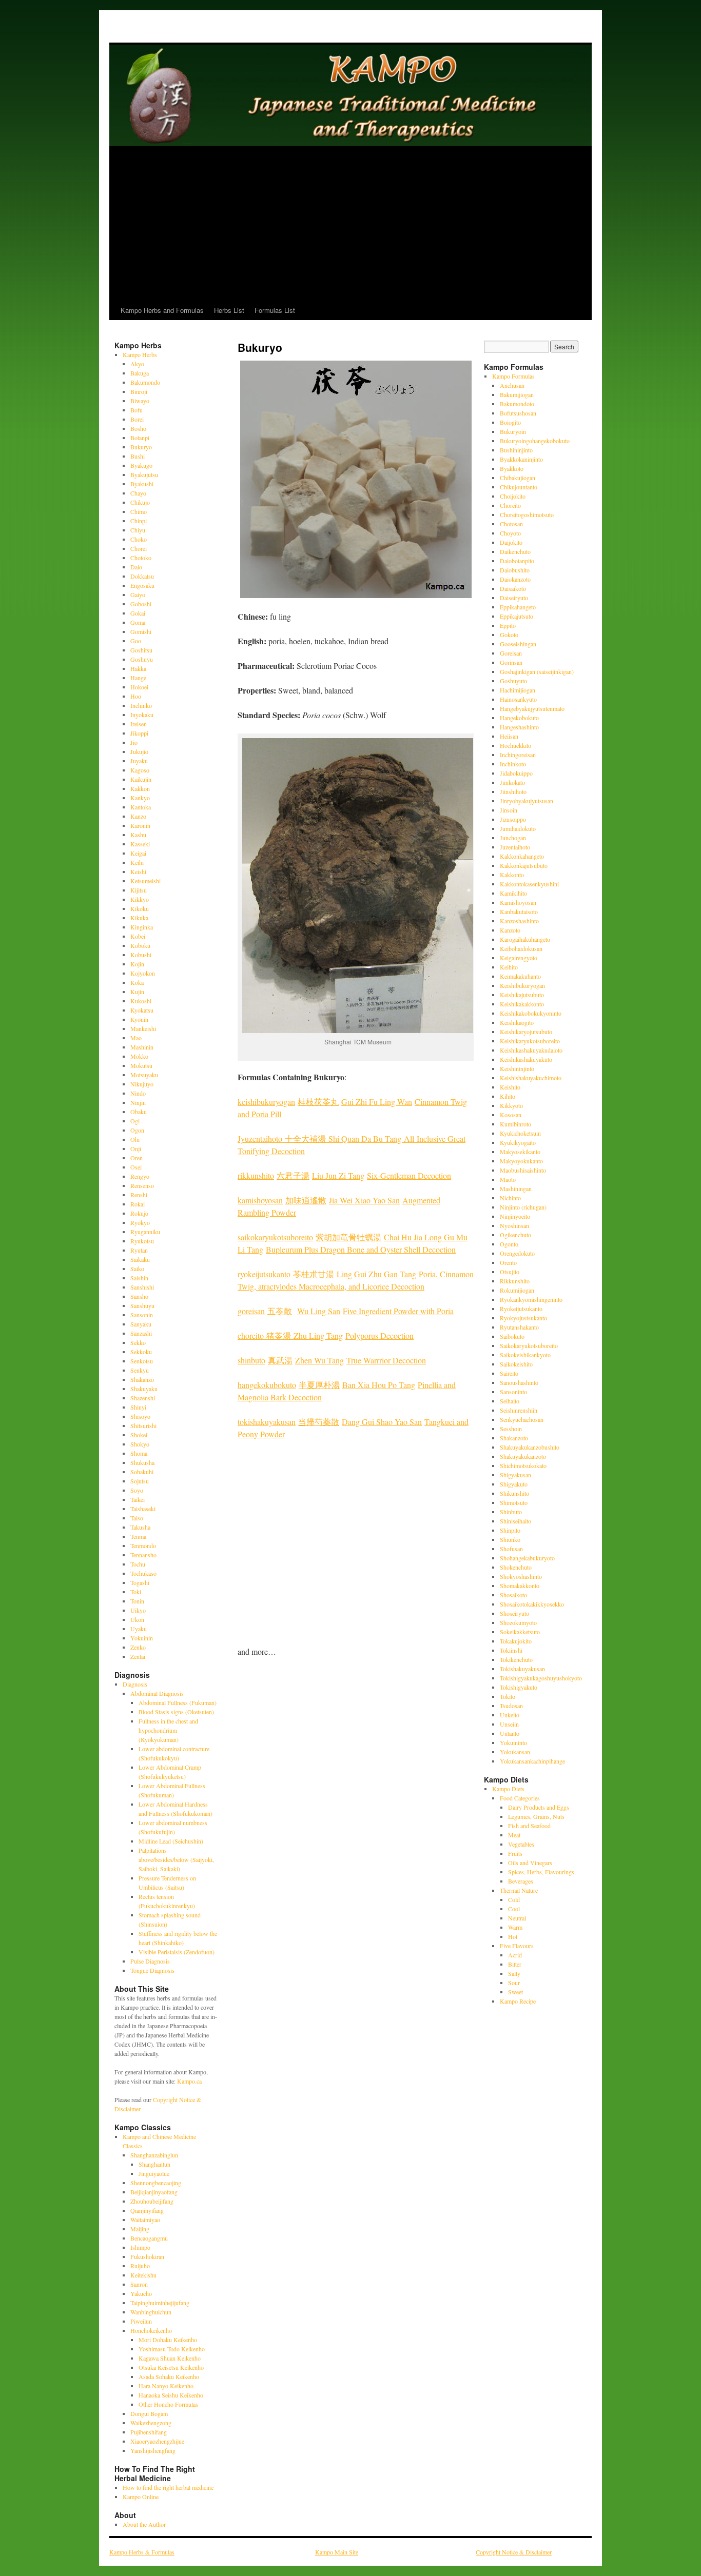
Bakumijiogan (517, 394)
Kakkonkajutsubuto (524, 865)
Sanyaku (141, 1324)
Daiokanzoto (515, 579)
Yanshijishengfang (153, 2450)
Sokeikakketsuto (520, 1632)
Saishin (139, 1278)
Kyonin (139, 1019)
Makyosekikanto (520, 1152)
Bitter (515, 1964)
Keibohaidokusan (521, 948)
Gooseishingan (518, 644)
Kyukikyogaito (518, 1142)
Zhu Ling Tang (318, 1335)
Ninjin (138, 1102)
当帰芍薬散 (319, 1422)
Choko (139, 539)
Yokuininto (513, 1742)
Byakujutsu (144, 474)
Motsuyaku (144, 1075)
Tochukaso (143, 1573)
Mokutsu (141, 1065)
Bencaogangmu (149, 2238)
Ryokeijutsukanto (521, 1309)
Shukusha (142, 1462)
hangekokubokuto (267, 1385)
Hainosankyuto (518, 699)
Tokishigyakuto (519, 1687)
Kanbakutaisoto (519, 911)
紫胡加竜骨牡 (340, 1237)
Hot (513, 1936)
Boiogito (510, 422)
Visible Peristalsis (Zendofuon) (177, 1952)
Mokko (139, 1056)
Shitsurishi (143, 1425)
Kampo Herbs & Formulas (142, 2552)
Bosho (138, 428)
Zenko (138, 1647)
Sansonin (142, 1315)
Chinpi (139, 521)
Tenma (138, 1536)
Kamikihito (513, 893)
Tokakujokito (516, 1641)
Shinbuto (511, 1512)
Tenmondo (143, 1545)
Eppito (508, 625)
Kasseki (140, 844)
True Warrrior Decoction (386, 1360)
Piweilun (141, 2321)
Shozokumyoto (518, 1622)
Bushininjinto (516, 450)
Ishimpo (140, 2247)
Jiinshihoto (513, 791)
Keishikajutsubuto (522, 995)
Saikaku (140, 1259)
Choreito (510, 505)
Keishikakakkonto (522, 1004)
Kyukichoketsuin (520, 1133)
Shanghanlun (154, 2164)
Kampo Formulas (513, 376)
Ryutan (139, 1250)
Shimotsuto (514, 1502)
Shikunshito (514, 1493)
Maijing (140, 2229)
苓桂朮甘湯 (314, 1274)
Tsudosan (511, 1706)
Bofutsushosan (518, 413)
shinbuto (251, 1360)
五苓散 (280, 1311)
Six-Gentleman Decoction (409, 1175)
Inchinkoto (513, 764)
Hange (138, 678)
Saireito (509, 1373)
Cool (514, 1909)
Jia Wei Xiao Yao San (364, 1200)
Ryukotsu (142, 1241)
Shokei (139, 1435)
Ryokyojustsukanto (523, 1318)
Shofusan (511, 1549)
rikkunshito (256, 1175)
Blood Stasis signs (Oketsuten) (176, 1712)
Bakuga (140, 373)
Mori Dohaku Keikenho (168, 2340)
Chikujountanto (519, 487)
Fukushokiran (147, 2256)
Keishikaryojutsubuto (526, 1032)
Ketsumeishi (145, 881)
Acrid (515, 1955)
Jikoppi (139, 733)
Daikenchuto (515, 551)
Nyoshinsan (514, 1225)
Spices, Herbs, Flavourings (541, 1872)
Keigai (138, 853)
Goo (136, 641)
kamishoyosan (260, 1200)
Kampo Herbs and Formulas (162, 310)
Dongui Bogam (149, 2413)
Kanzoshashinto (519, 921)
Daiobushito (515, 570)
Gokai (138, 613)
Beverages (521, 1881)
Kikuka (139, 918)
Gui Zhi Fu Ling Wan (377, 1102)
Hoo (136, 696)
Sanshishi (142, 1287)
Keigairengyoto (519, 958)
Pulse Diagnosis (150, 1961)
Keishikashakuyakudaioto (531, 1050)
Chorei (139, 548)
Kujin (137, 992)
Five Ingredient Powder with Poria (398, 1311)
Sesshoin (511, 1429)
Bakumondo (145, 382)
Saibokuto (512, 1336)
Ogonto (509, 1244)
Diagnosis (135, 1684)
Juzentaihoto (515, 847)
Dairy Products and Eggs (539, 1807)
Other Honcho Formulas (168, 2404)
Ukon (137, 1619)
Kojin (137, 964)
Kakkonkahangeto (522, 856)
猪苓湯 (280, 1335)
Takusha (140, 1527)
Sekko (138, 1342)
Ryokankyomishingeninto (531, 1299)
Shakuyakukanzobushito (530, 1447)
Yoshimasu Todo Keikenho (172, 2349)
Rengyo (140, 1176)
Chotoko (141, 558)
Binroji (139, 391)
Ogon (137, 1130)
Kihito (508, 1096)
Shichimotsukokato (523, 1465)
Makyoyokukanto (521, 1161)
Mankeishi (143, 1028)
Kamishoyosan (518, 902)
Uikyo (138, 1610)
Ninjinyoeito (515, 1216)
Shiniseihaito (515, 1521)
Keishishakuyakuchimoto (531, 1078)
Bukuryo (141, 447)
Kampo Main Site (337, 2552)
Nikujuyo (142, 1084)
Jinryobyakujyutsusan (527, 801)
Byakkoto (512, 468)
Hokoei (139, 687)
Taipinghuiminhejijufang (160, 2303)
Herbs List (229, 310)
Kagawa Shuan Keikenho (170, 2358)
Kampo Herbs (140, 354)
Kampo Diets (508, 1789)
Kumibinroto (515, 1124)
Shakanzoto (514, 1438)
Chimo (139, 511)
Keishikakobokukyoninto (531, 1013)
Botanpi (140, 438)
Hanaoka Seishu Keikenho (171, 2395)
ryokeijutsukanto (264, 1274)
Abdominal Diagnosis (157, 1693)
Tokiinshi (511, 1650)
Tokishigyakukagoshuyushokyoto (541, 1678)
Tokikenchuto (516, 1659)
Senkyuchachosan (522, 1419)
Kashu (138, 835)
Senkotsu (142, 1361)
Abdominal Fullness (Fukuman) (178, 1702)
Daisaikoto (513, 588)
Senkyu (140, 1370)
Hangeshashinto (519, 727)
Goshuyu (142, 659)
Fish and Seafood (529, 1826)
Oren (137, 1158)
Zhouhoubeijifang (152, 2201)
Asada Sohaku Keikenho (169, 2376)
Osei (136, 1167)
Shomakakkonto (520, 1586)
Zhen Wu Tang (319, 1360)
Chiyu (138, 530)
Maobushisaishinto (523, 1170)
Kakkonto (512, 875)
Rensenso (142, 1185)
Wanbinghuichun (151, 2312)
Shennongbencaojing (156, 2183)
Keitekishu (143, 2275)
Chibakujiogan (518, 478)
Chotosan (511, 524)
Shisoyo (140, 1416)
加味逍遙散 (306, 1200)
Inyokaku (142, 715)
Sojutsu (140, 1481)
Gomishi (141, 631)
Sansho (139, 1296)
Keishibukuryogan (522, 985)
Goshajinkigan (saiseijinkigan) (537, 671)
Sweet (515, 1992)
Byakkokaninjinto (521, 459)
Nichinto (510, 1198)
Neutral (517, 1918)
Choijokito (513, 496)
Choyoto (510, 533)
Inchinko (141, 705)
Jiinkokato (512, 782)
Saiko (137, 1269)
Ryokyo (140, 1222)
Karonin (140, 825)
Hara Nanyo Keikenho (166, 2386)
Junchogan (513, 838)
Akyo (137, 364)
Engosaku (142, 585)
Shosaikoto (513, 1595)
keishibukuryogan (266, 1102)
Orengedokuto (517, 1253)
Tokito (508, 1696)
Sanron (139, 2284)
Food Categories (520, 1798)
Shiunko (510, 1539)
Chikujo (140, 502)
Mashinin (142, 1047)
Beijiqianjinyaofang (154, 2192)
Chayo (138, 493)
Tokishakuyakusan (522, 1669)
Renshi (139, 1195)
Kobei (138, 936)
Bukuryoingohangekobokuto (535, 441)
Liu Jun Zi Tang (338, 1175)
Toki (136, 1592)
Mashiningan (516, 1188)
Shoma (139, 1453)
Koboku (140, 945)
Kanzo (138, 816)
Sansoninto (513, 1392)
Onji (136, 1148)
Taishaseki (143, 1509)
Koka (137, 982)
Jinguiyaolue (154, 2173)
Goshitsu (141, 650)
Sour (514, 1983)
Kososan (511, 1115)
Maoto (508, 1179)
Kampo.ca (189, 2081)
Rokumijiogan (517, 1290)
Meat (514, 1835)
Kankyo (140, 798)
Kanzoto (510, 930)
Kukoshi (141, 1001)
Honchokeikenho (151, 2330)
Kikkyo (140, 899)
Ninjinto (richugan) (523, 1207)
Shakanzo (142, 1379)
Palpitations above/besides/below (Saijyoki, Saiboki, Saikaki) (176, 1859)
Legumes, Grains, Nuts (536, 1816)
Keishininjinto (517, 1068)
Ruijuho (140, 2266)
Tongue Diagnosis (152, 1970)
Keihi (137, 862)
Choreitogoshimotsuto (527, 514)
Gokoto (509, 635)
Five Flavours (517, 1946)
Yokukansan (515, 1752)
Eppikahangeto (518, 607)
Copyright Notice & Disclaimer (514, 2552)
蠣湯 (373, 1237)
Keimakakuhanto (520, 976)
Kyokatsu (142, 1010)
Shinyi (138, 1407)
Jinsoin (509, 810)
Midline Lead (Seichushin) (171, 1841)
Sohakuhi (142, 1472)
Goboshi (141, 604)
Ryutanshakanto (519, 1327)
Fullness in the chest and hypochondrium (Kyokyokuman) (168, 1730)
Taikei (138, 1499)
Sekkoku (141, 1352)
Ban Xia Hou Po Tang (379, 1385)
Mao (136, 1038)
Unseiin (509, 1724)
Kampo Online (141, 2496)
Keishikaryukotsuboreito (530, 1041)
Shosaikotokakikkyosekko (532, 1604)
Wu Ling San (319, 1311)
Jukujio (139, 751)
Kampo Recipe (518, 2001)
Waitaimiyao (145, 2220)
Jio (134, 742)
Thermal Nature (519, 1890)
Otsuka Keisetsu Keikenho (171, 2367)
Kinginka (142, 927)
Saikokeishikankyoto (525, 1355)
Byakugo (141, 465)
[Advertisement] (350, 224)
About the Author (144, 2524)
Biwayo (140, 401)
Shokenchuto (516, 1567)
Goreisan (511, 653)
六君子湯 (293, 1175)
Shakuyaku (144, 1389)
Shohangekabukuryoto (527, 1558)
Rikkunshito (515, 1281)
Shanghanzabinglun (154, 2155)
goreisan (251, 1311)
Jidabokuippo (516, 773)
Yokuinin (142, 1638)
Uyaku (139, 1629)
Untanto (510, 1733)
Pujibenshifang (149, 2432)
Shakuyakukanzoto (523, 1456)
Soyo (137, 1490)
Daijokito (511, 542)
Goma (138, 622)
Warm (515, 1927)
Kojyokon (143, 973)
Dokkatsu (142, 576)
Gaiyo (138, 595)
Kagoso (140, 770)
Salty (514, 1973)
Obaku (139, 1112)
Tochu (138, 1564)
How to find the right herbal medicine (168, 2487)
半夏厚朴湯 (319, 1385)
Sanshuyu (142, 1305)
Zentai (138, 1656)
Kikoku (140, 908)
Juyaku (139, 761)
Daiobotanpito (517, 561)
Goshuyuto (513, 681)
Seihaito (510, 1401)
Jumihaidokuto (518, 828)
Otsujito (510, 1272)
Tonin (137, 1601)
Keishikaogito (517, 1022)
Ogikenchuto (515, 1235)
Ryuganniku (145, 1232)
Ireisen (139, 724)
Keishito (510, 1087)
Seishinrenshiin (519, 1410)
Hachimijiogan (518, 690)
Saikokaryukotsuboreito (529, 1345)
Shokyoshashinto (521, 1576)
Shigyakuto (514, 1484)
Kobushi (141, 955)
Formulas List (275, 310)
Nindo (138, 1093)
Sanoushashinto (519, 1382)
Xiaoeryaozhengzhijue (157, 2441)
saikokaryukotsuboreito (275, 1237)
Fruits (515, 1853)
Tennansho (143, 1555)
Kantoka (141, 807)
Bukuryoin (513, 431)
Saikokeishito (516, 1364)
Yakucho (141, 2293)
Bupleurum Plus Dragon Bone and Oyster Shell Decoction (361, 1249)
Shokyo (140, 1444)
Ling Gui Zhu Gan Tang (376, 1274)
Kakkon (140, 788)
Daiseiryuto (514, 598)
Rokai (138, 1204)
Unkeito (510, 1715)
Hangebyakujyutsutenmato (532, 708)
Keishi (138, 871)
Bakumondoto (517, 404)
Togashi (140, 1582)
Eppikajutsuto (517, 616)
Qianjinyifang (147, 2210)
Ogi (135, 1121)
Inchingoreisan (518, 755)
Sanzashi (141, 1333)
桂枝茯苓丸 (318, 1102)
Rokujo (139, 1213)
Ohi (135, 1139)
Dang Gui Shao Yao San (382, 1422)
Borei (137, 419)
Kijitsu (139, 890)
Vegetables (521, 1844)
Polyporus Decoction (379, 1335)
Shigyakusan (515, 1475)
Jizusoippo (513, 819)
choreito (252, 1335)
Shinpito (510, 1530)
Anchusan (512, 385)
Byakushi (142, 484)
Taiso (137, 1518)
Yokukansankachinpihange (532, 1761)
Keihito (509, 967)
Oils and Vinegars (530, 1862)
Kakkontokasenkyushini (529, 884)
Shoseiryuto (514, 1613)
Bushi (138, 456)
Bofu (137, 410)
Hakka (138, 668)
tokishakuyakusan (267, 1422)
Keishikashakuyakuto (526, 1059)
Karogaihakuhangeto (525, 939)
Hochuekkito (515, 745)
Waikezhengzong (151, 2423)
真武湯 (280, 1360)
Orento (508, 1262)
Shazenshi (143, 1398)
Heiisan (509, 736)
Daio (136, 567)
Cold (514, 1899)
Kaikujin (141, 779)
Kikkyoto (511, 1105)
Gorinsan (511, 662)
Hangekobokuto (519, 718)
